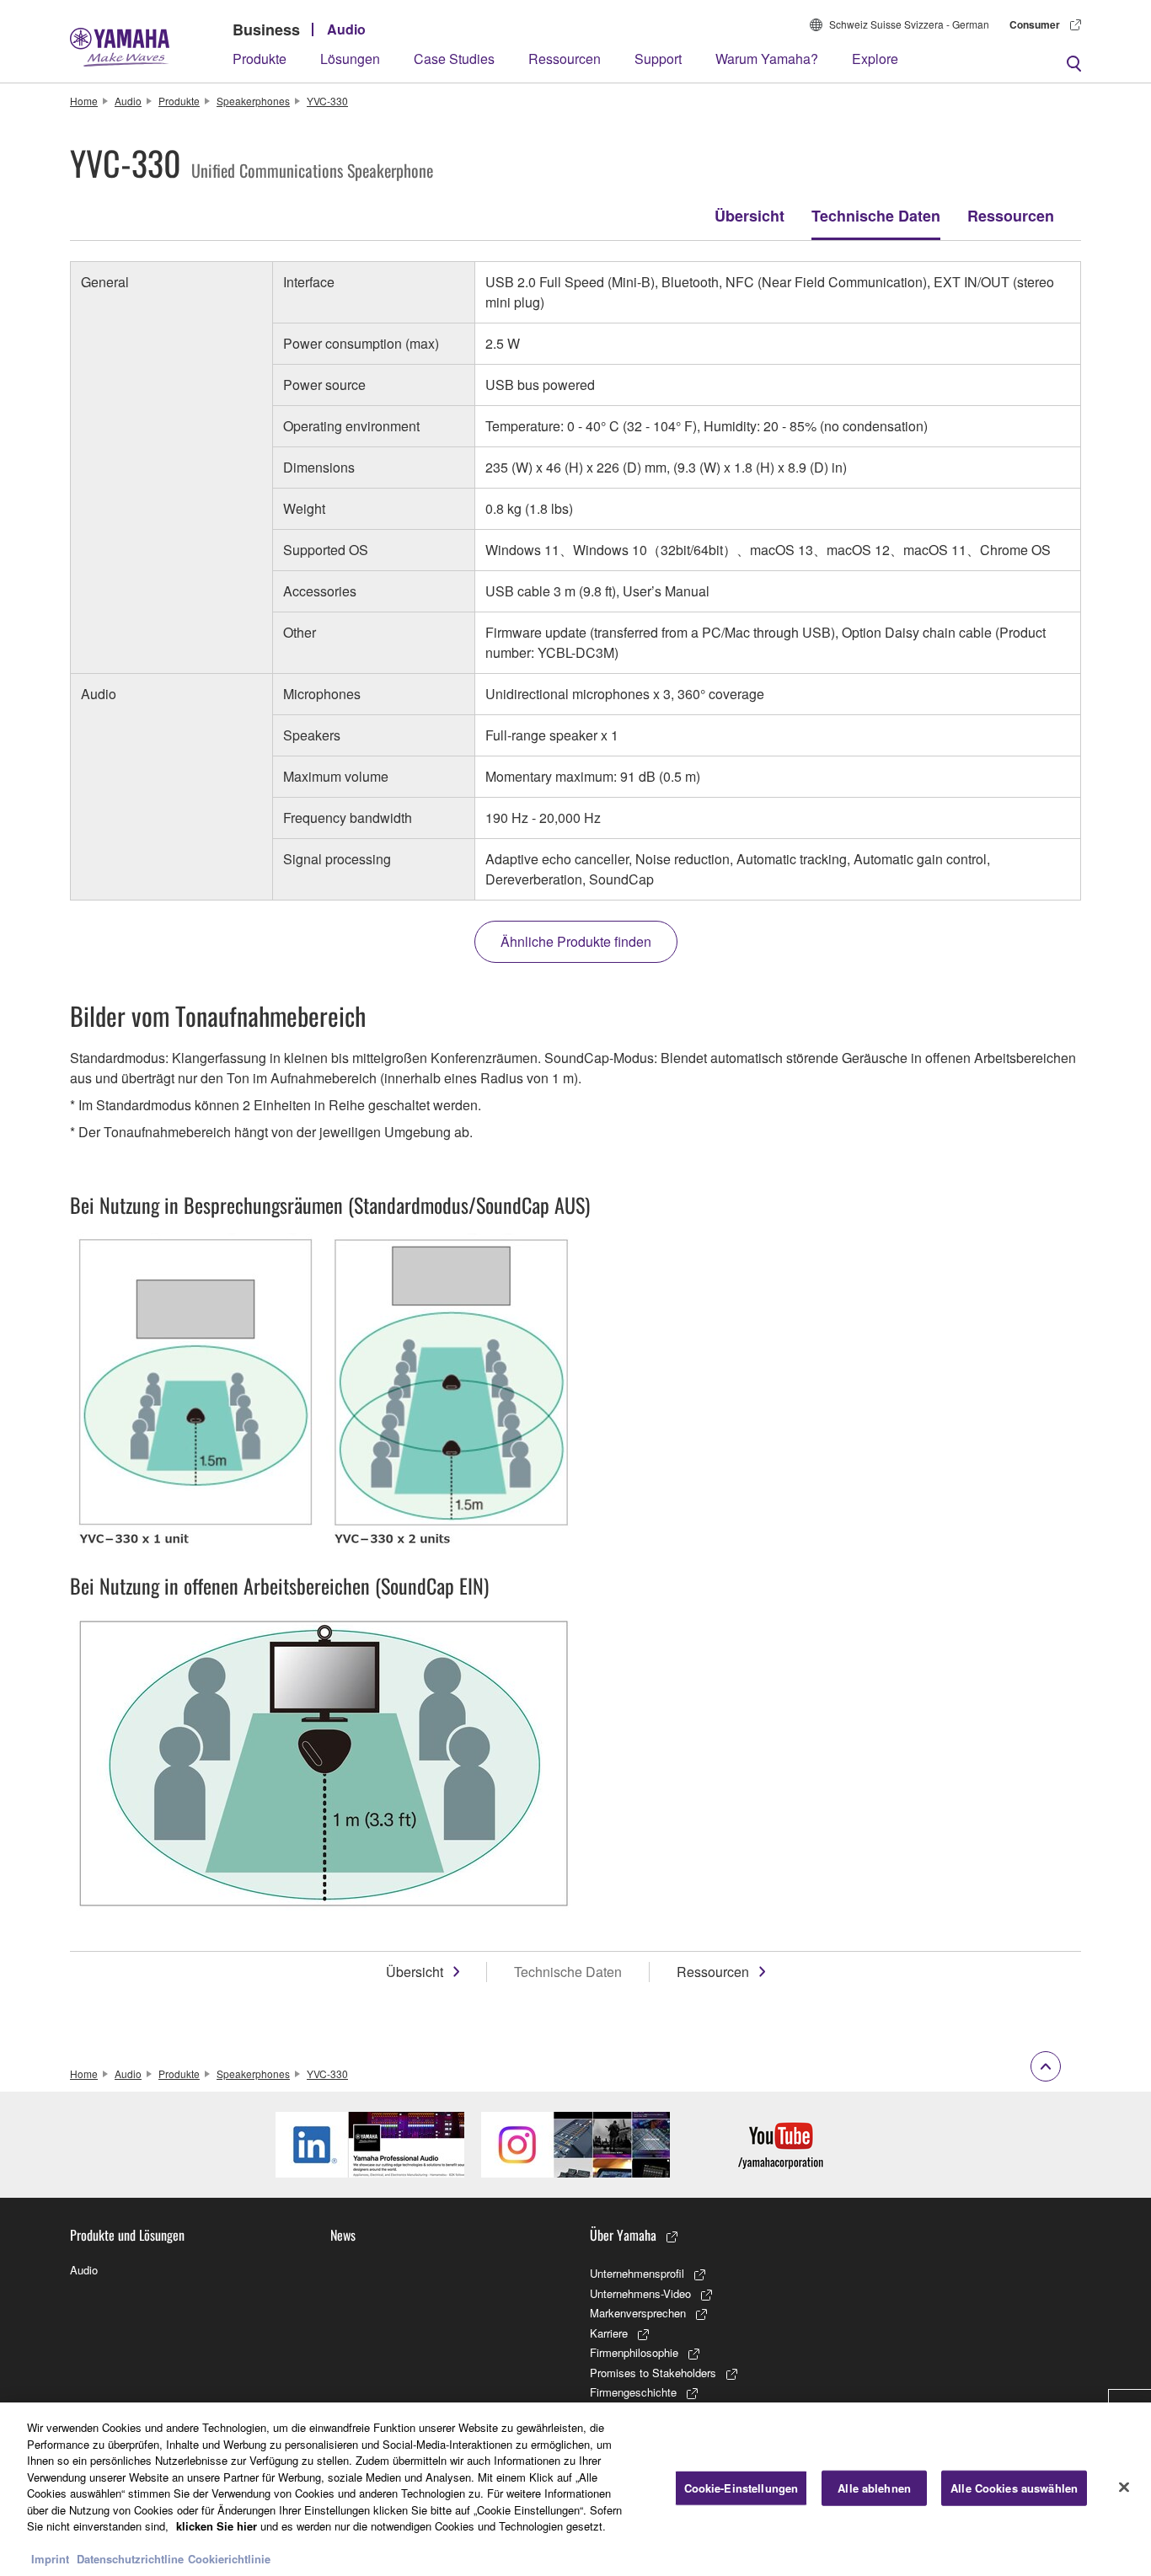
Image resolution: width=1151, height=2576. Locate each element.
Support (658, 59)
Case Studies (454, 59)
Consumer (1035, 24)
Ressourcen (565, 59)
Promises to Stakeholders (653, 2373)
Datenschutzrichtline (130, 2559)
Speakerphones (253, 101)
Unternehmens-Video (640, 2293)
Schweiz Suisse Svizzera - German (909, 24)
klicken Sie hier (217, 2526)
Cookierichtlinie (229, 2559)
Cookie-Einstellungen (741, 2488)
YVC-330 (327, 101)
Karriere (609, 2333)
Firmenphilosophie (634, 2352)
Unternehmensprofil (637, 2273)
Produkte (260, 59)
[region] (575, 2489)
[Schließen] (1124, 2488)
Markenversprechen (638, 2313)
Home (84, 101)
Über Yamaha (623, 2235)
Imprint (50, 2559)
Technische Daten (876, 216)
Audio (346, 29)
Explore (875, 59)
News (343, 2235)
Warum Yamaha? (767, 59)
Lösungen (350, 59)
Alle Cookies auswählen (1014, 2488)
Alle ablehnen (874, 2488)
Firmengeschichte (633, 2392)
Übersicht (749, 216)
